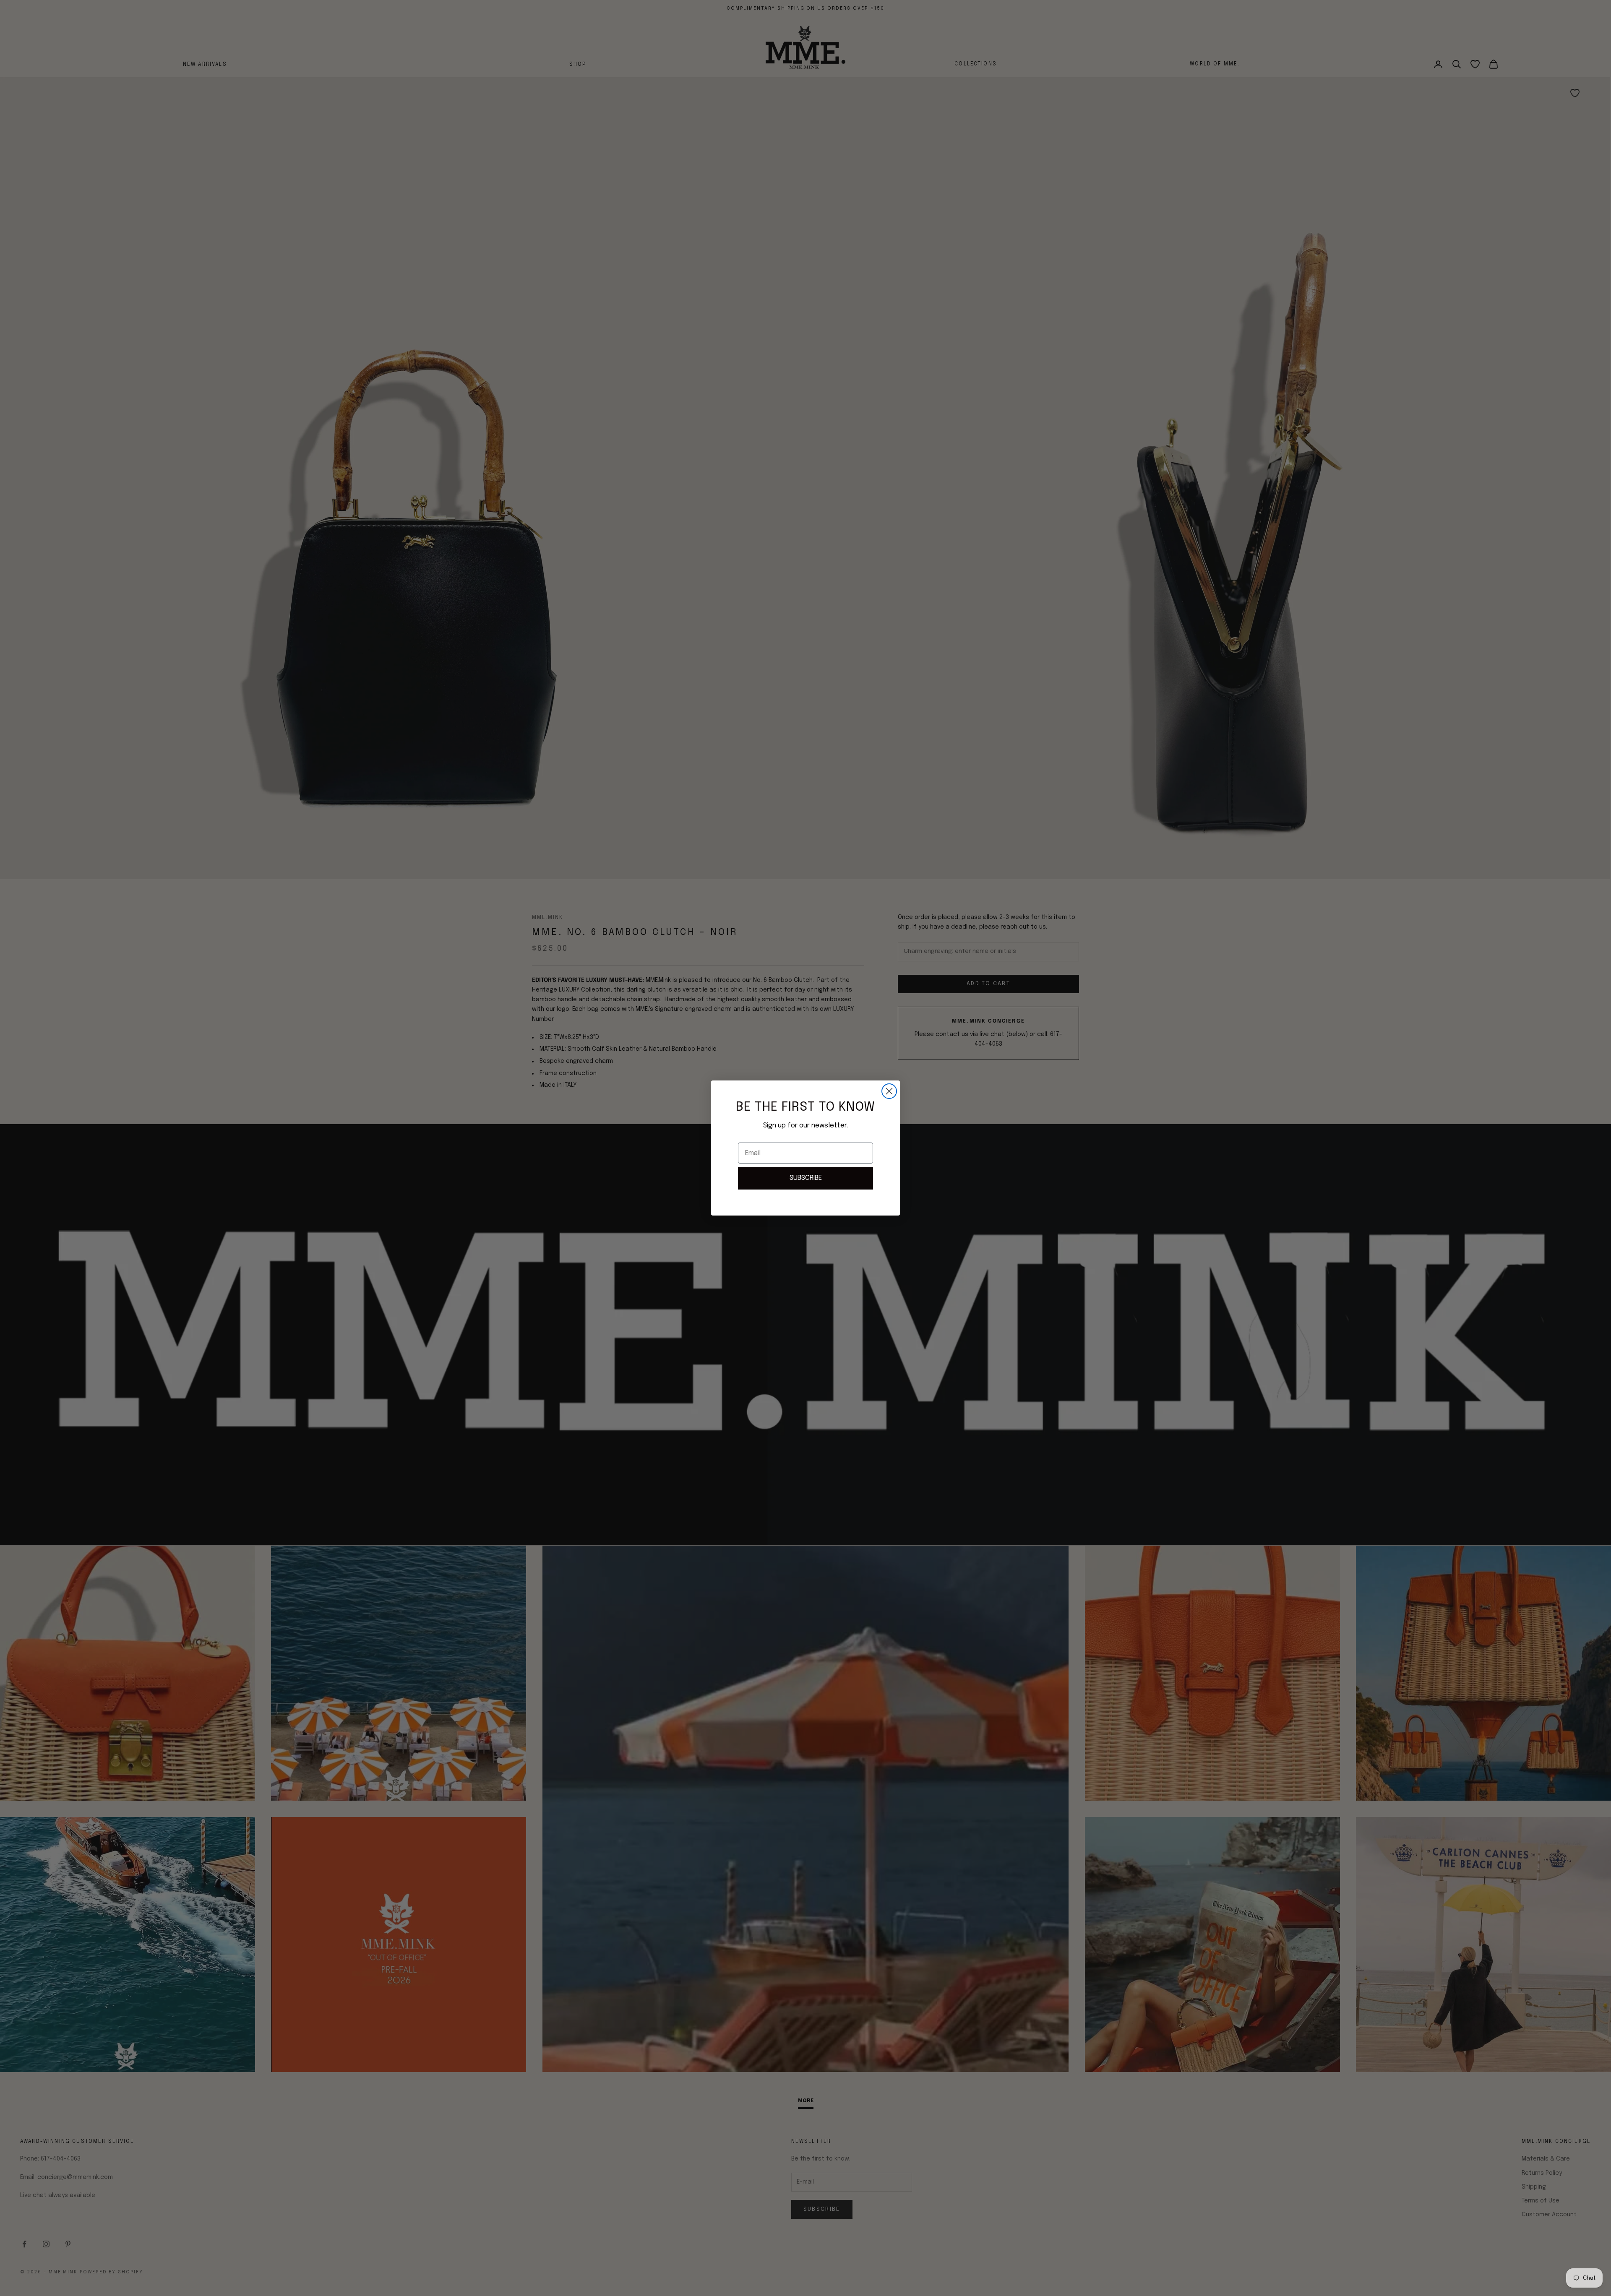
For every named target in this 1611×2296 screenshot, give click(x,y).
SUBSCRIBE (806, 1178)
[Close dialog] (889, 1091)
